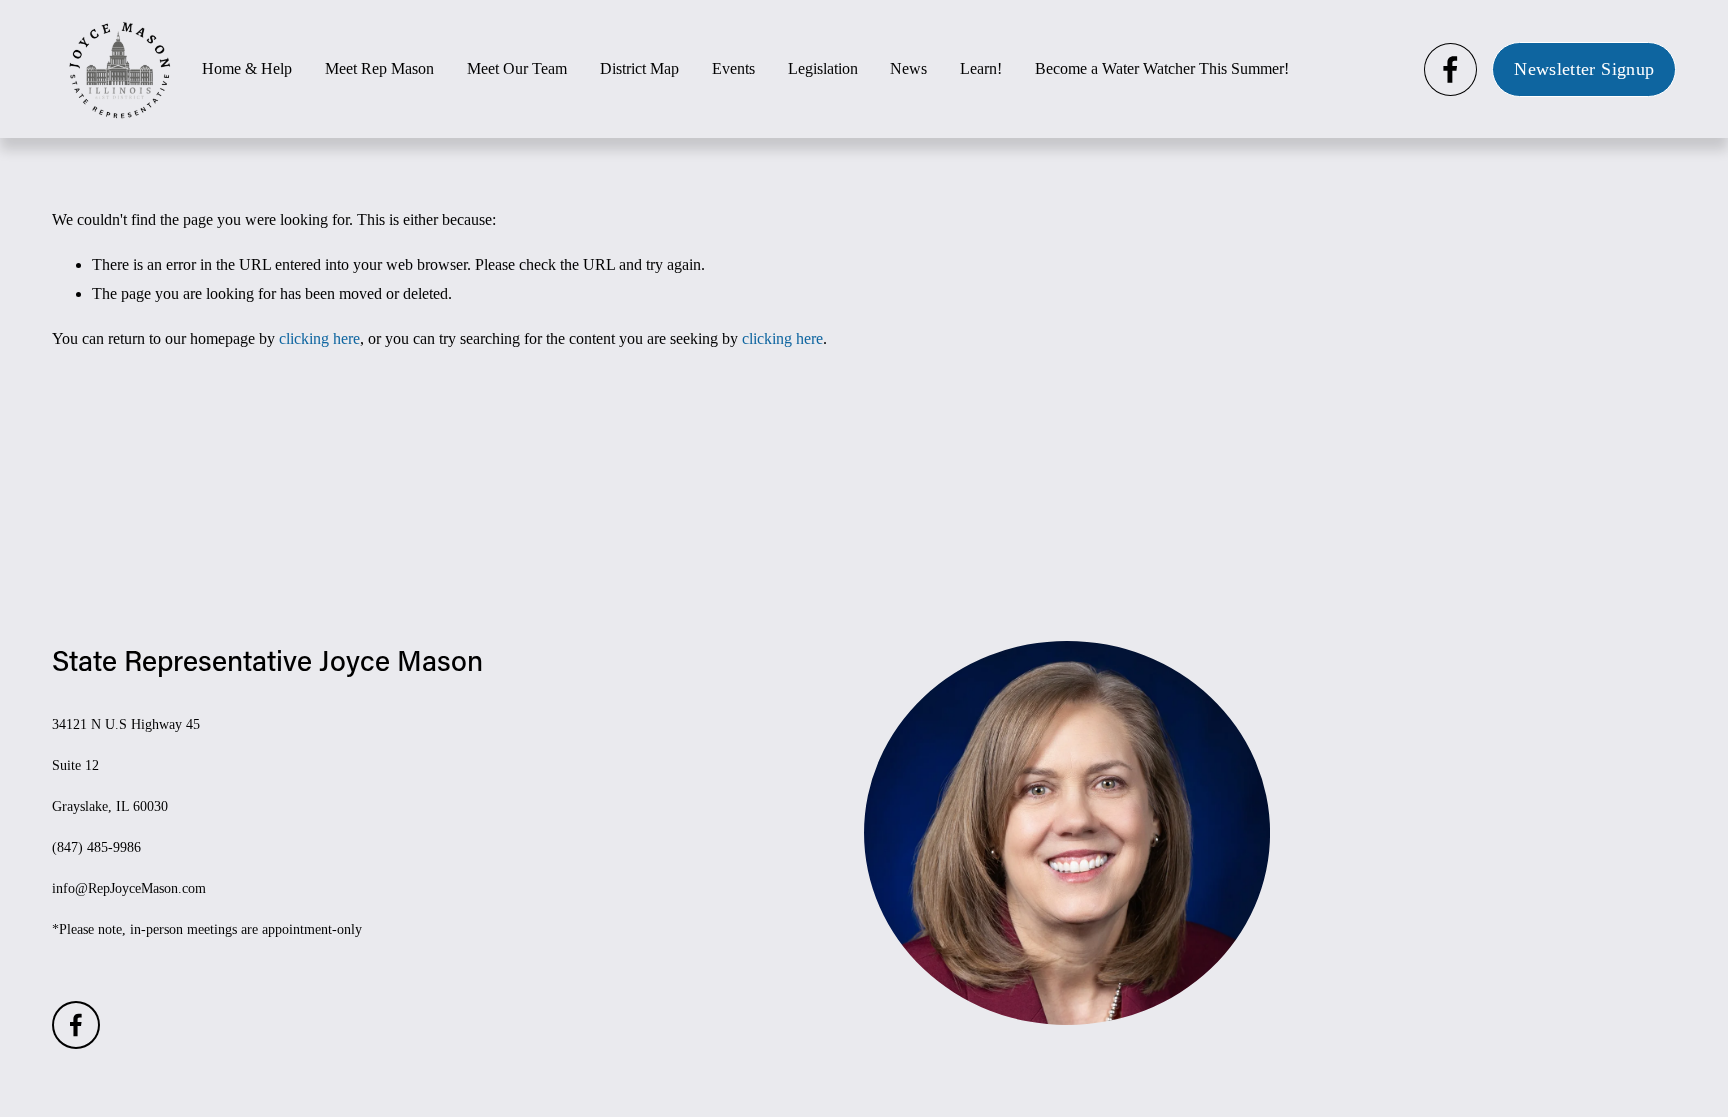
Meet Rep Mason (379, 68)
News (908, 68)
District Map (639, 68)
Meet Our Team (517, 68)
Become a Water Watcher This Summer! (1162, 68)
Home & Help (247, 68)
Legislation (823, 68)
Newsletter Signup (1584, 69)
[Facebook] (1450, 69)
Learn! (981, 68)
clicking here (319, 338)
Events (733, 68)
